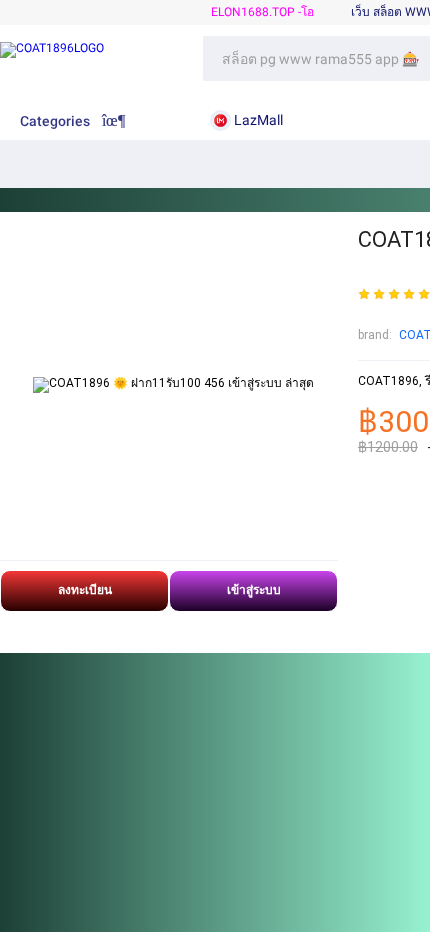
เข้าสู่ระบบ (254, 590)
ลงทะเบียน (85, 590)
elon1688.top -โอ (262, 12)
